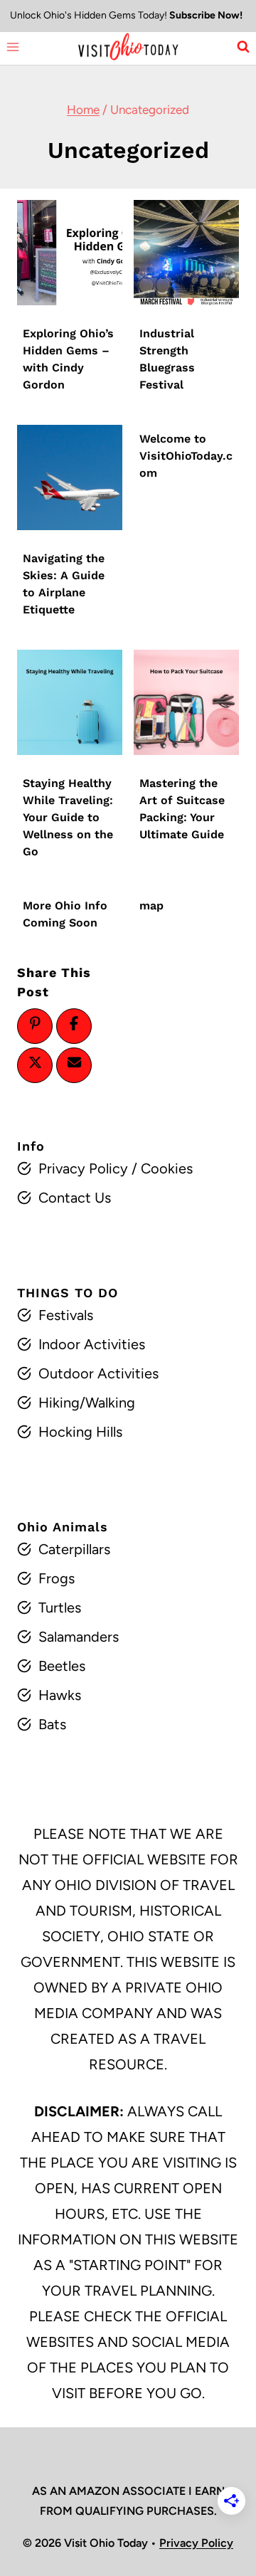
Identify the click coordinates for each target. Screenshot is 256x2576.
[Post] (35, 1062)
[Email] (74, 1062)
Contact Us (75, 1198)
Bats (52, 1724)
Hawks (60, 1695)
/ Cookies (160, 1168)
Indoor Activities (92, 1344)
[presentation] (70, 253)
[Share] (74, 1023)
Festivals (66, 1315)
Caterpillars (74, 1549)
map (151, 906)
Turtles (60, 1608)
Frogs (57, 1578)
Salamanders (79, 1637)
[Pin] (35, 1023)
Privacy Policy (83, 1168)
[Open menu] (13, 47)
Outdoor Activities (98, 1373)
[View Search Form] (243, 47)
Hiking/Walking (87, 1403)
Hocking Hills (80, 1432)
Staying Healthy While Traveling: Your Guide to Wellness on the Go (68, 817)
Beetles (62, 1666)
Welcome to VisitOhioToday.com (186, 456)
